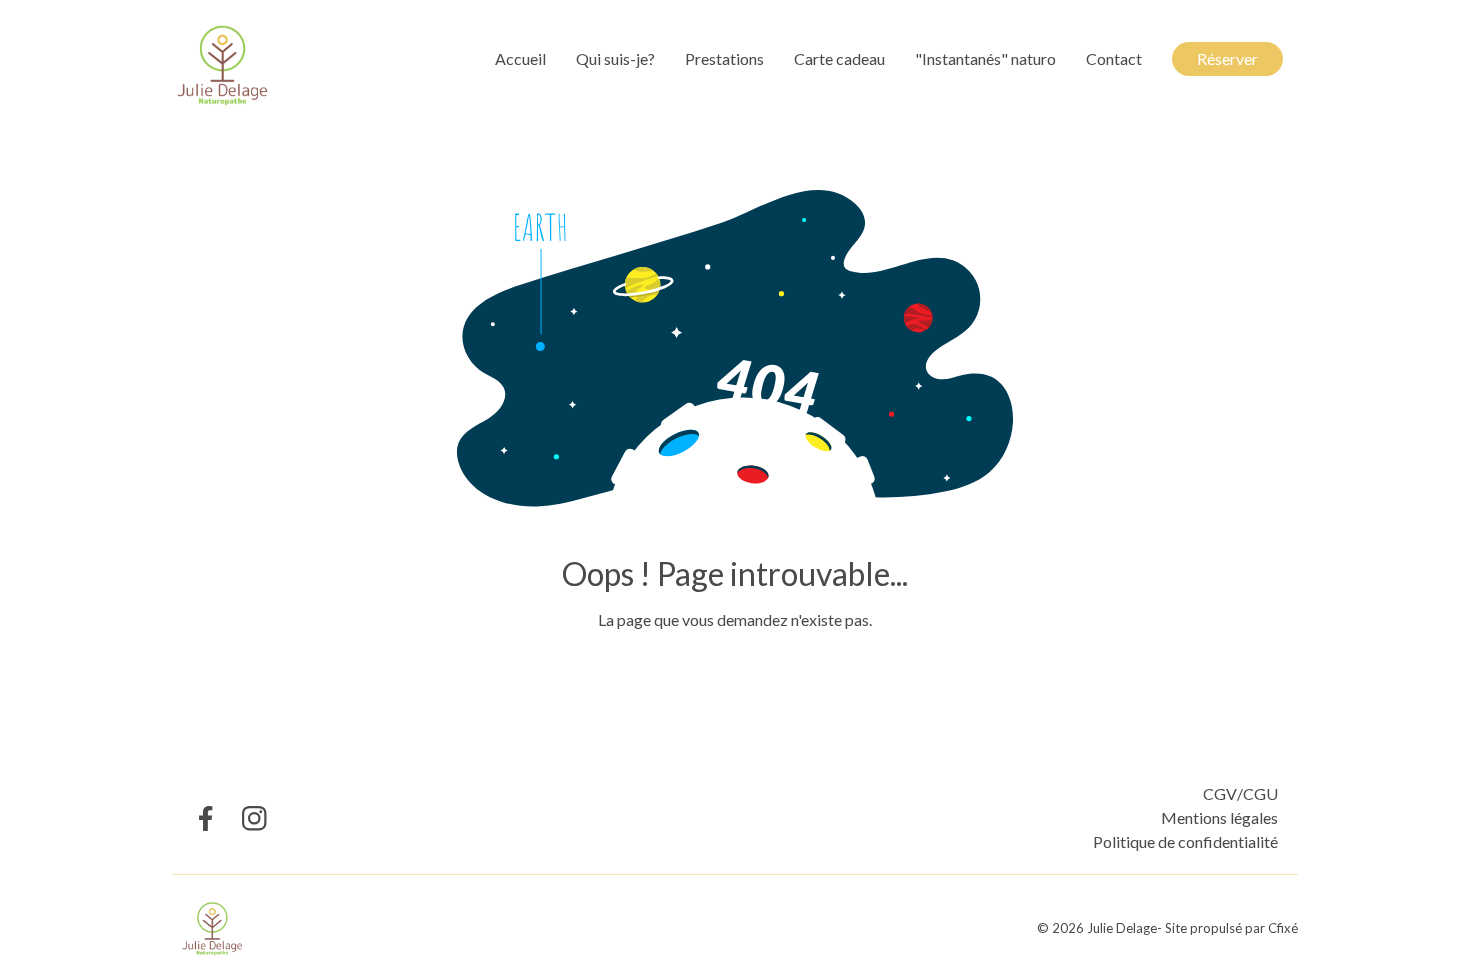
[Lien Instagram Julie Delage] (254, 818)
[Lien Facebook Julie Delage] (204, 818)
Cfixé (1283, 928)
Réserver (1227, 58)
